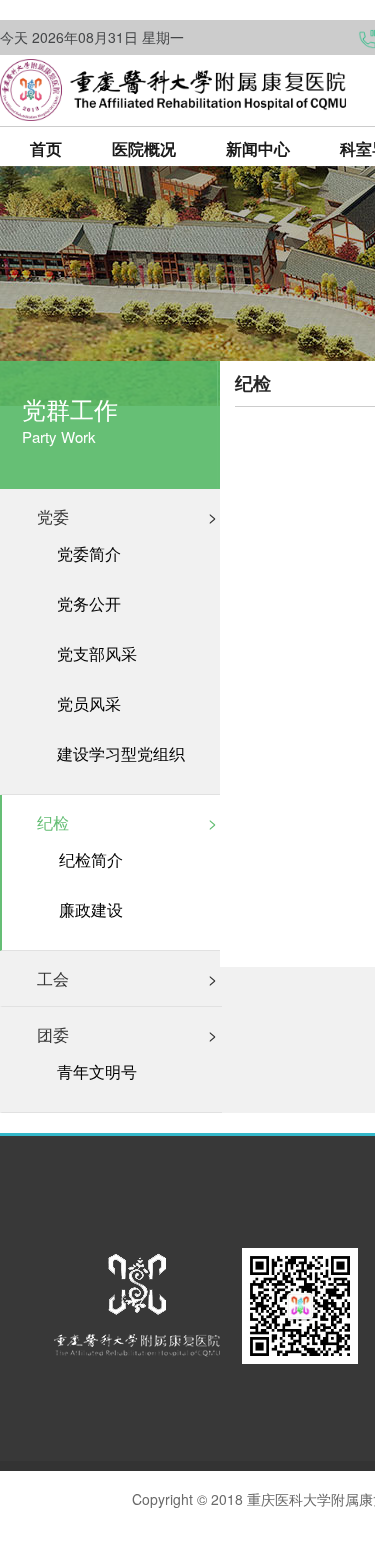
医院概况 (144, 148)
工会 (127, 978)
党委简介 (89, 554)
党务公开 (89, 604)
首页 (46, 148)
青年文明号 (97, 1072)
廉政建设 (91, 910)
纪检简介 (91, 860)
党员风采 (89, 704)
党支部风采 (97, 654)
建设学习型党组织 (121, 754)
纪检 (127, 822)
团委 (127, 1034)
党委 (127, 516)
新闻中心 (258, 148)
